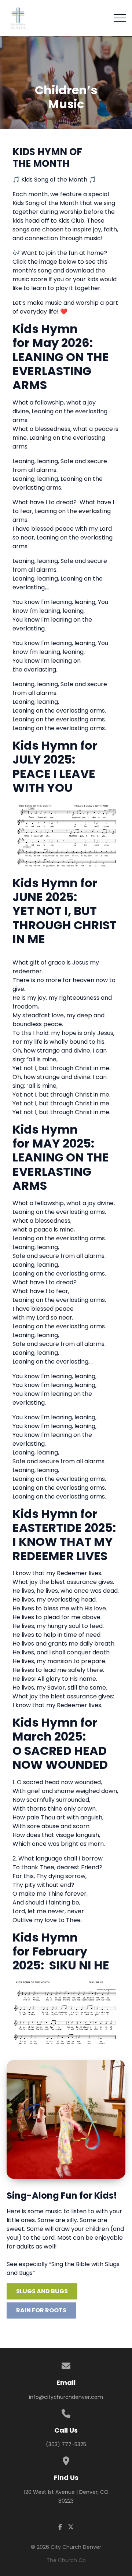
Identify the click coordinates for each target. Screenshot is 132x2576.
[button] (120, 18)
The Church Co (66, 2560)
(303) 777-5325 (66, 2444)
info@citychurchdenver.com (66, 2397)
